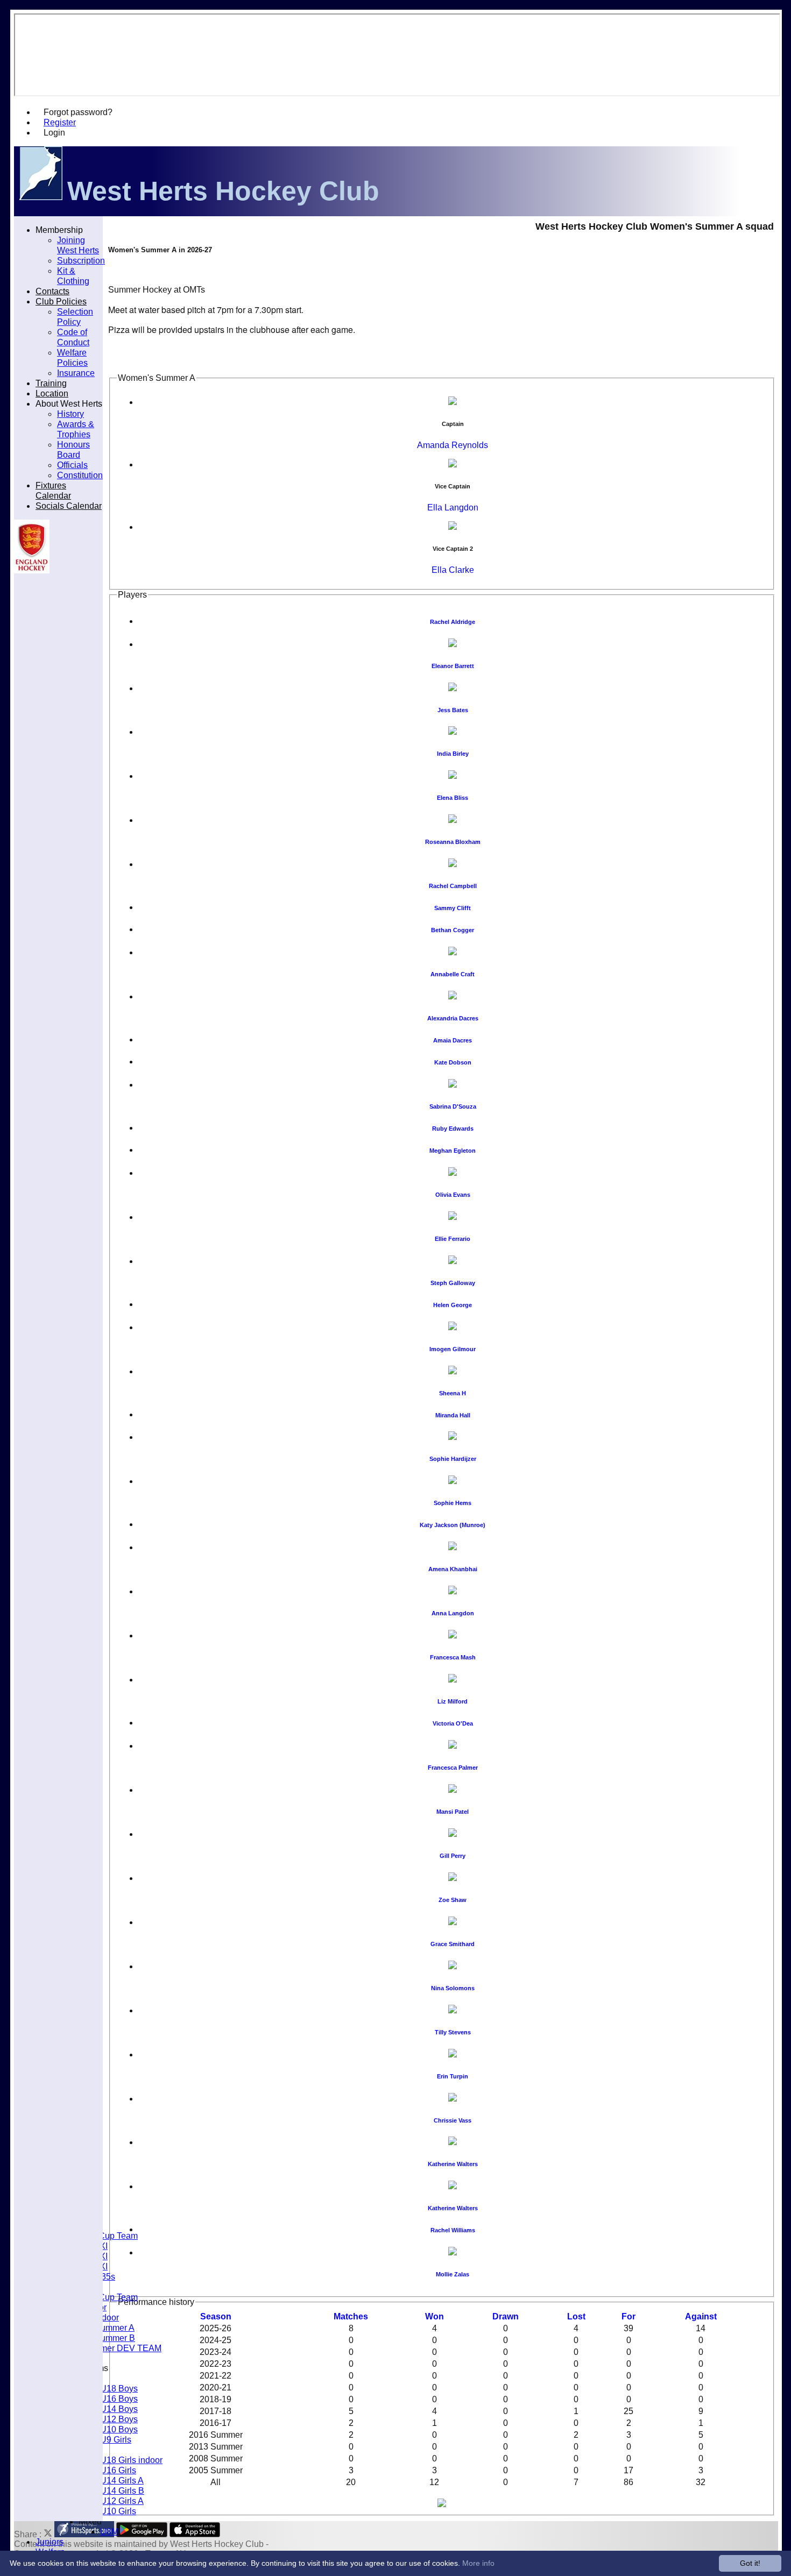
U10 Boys (119, 2429)
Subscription (81, 260)
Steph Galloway (453, 1283)
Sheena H (453, 1393)
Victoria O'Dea (453, 1723)
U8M (109, 2531)
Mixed (90, 2521)
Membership (59, 230)
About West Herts (69, 403)
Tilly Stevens (453, 2032)
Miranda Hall (453, 1415)
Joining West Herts (78, 245)
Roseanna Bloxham (453, 842)
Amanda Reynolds (453, 445)
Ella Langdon (453, 508)
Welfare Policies (72, 357)
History (70, 414)
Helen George (453, 1305)
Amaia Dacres (453, 1040)
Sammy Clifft (453, 908)
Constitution (80, 475)
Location (52, 393)
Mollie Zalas (453, 2274)
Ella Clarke (453, 570)
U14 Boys (119, 2409)
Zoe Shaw (453, 1900)
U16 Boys (119, 2398)
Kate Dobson (453, 1062)
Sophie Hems (453, 1503)
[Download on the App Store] (195, 2534)
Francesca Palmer (453, 1768)
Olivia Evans (453, 1195)
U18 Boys (119, 2388)
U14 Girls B (122, 2490)
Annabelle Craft (453, 974)
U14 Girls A (122, 2480)
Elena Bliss (453, 798)
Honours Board (73, 449)
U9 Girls (116, 2439)
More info (478, 2563)
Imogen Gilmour (453, 1349)
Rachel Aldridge (453, 622)
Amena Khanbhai (453, 1569)
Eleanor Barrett (453, 666)
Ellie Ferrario (453, 1239)
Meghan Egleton (453, 1151)
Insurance (76, 373)
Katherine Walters (453, 2164)
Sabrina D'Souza (453, 1106)
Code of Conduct (73, 337)
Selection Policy (75, 317)
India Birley (453, 754)
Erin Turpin (453, 2076)
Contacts (52, 291)
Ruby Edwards (453, 1129)
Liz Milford (453, 1701)
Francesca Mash (453, 1657)
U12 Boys (119, 2419)
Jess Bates (453, 710)
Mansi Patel (453, 1812)
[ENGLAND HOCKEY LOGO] (32, 570)
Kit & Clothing (73, 276)
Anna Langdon (453, 1613)
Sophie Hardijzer (453, 1459)
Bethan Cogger (453, 930)
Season (216, 2316)
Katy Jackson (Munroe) (453, 1525)
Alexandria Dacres (453, 1018)
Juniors (50, 2542)
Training (51, 383)
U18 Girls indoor (131, 2460)
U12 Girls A (122, 2501)
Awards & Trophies (76, 429)
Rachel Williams (453, 2230)
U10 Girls (118, 2511)
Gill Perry (453, 1856)
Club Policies (61, 301)
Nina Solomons (453, 1988)
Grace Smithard (453, 1944)
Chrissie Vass (453, 2120)
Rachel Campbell (453, 886)
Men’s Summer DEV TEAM (109, 2348)
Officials (72, 465)
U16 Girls (118, 2470)
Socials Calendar (69, 506)
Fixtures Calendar (53, 490)
